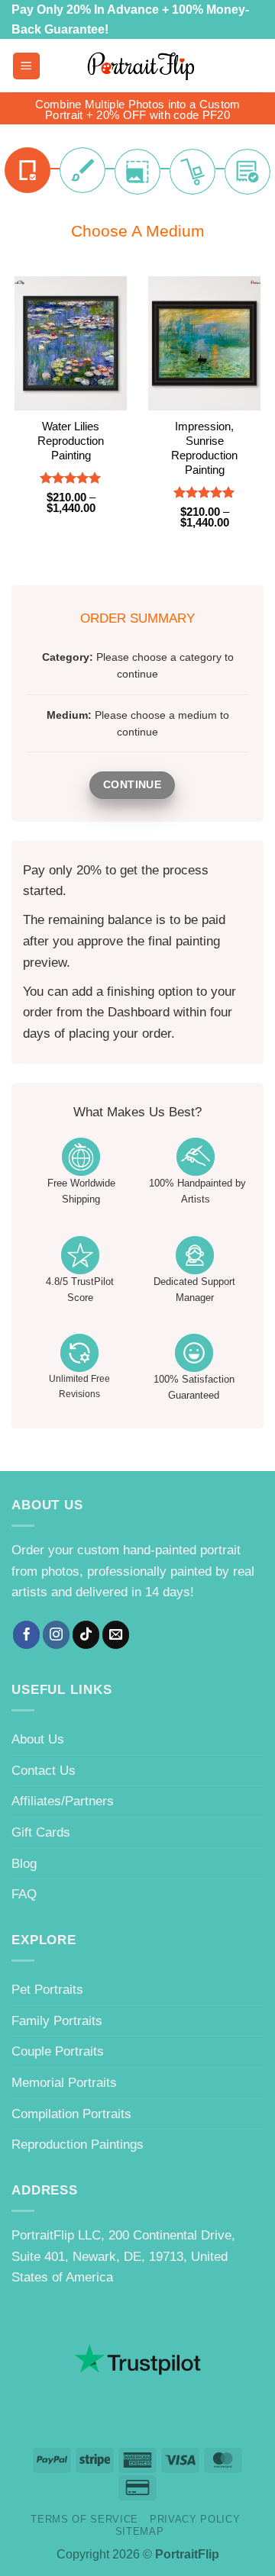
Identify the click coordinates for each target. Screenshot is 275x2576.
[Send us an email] (116, 1634)
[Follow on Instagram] (57, 1634)
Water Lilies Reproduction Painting (71, 441)
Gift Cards (41, 1832)
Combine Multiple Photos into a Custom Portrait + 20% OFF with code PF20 (138, 110)
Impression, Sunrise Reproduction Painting (204, 448)
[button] (26, 66)
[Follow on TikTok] (86, 1634)
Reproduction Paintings (78, 2144)
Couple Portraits (58, 2051)
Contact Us (44, 1770)
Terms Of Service (84, 2519)
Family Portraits (57, 2021)
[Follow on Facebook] (27, 1634)
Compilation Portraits (71, 2114)
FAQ (24, 1894)
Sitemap (140, 2531)
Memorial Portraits (64, 2082)
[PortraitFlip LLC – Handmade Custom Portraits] (141, 66)
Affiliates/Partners (63, 1801)
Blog (24, 1863)
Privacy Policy (195, 2519)
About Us (38, 1739)
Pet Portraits (47, 1989)
